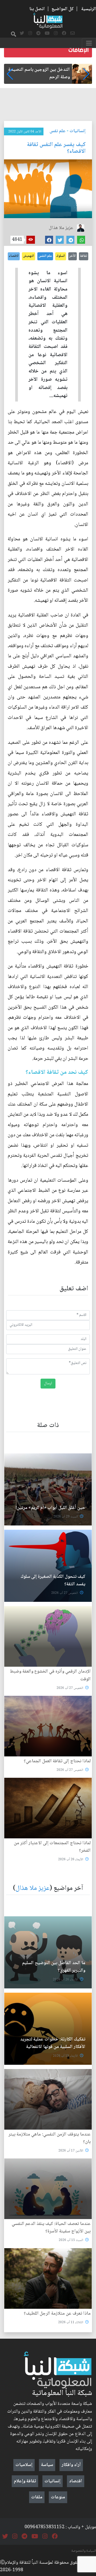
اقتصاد (76, 2481)
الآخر (73, 256)
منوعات (58, 2497)
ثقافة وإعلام (25, 2481)
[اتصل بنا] (73, 34)
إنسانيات (78, 131)
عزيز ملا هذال (33, 1888)
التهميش (29, 256)
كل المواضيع (63, 9)
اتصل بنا (37, 9)
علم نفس (58, 131)
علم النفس (45, 256)
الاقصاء (14, 256)
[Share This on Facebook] (49, 240)
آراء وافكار (71, 2465)
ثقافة (84, 256)
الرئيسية (89, 9)
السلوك (61, 256)
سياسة (47, 2465)
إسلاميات (24, 2465)
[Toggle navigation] (89, 43)
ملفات (37, 2497)
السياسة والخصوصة (84, 2551)
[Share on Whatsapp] (81, 240)
